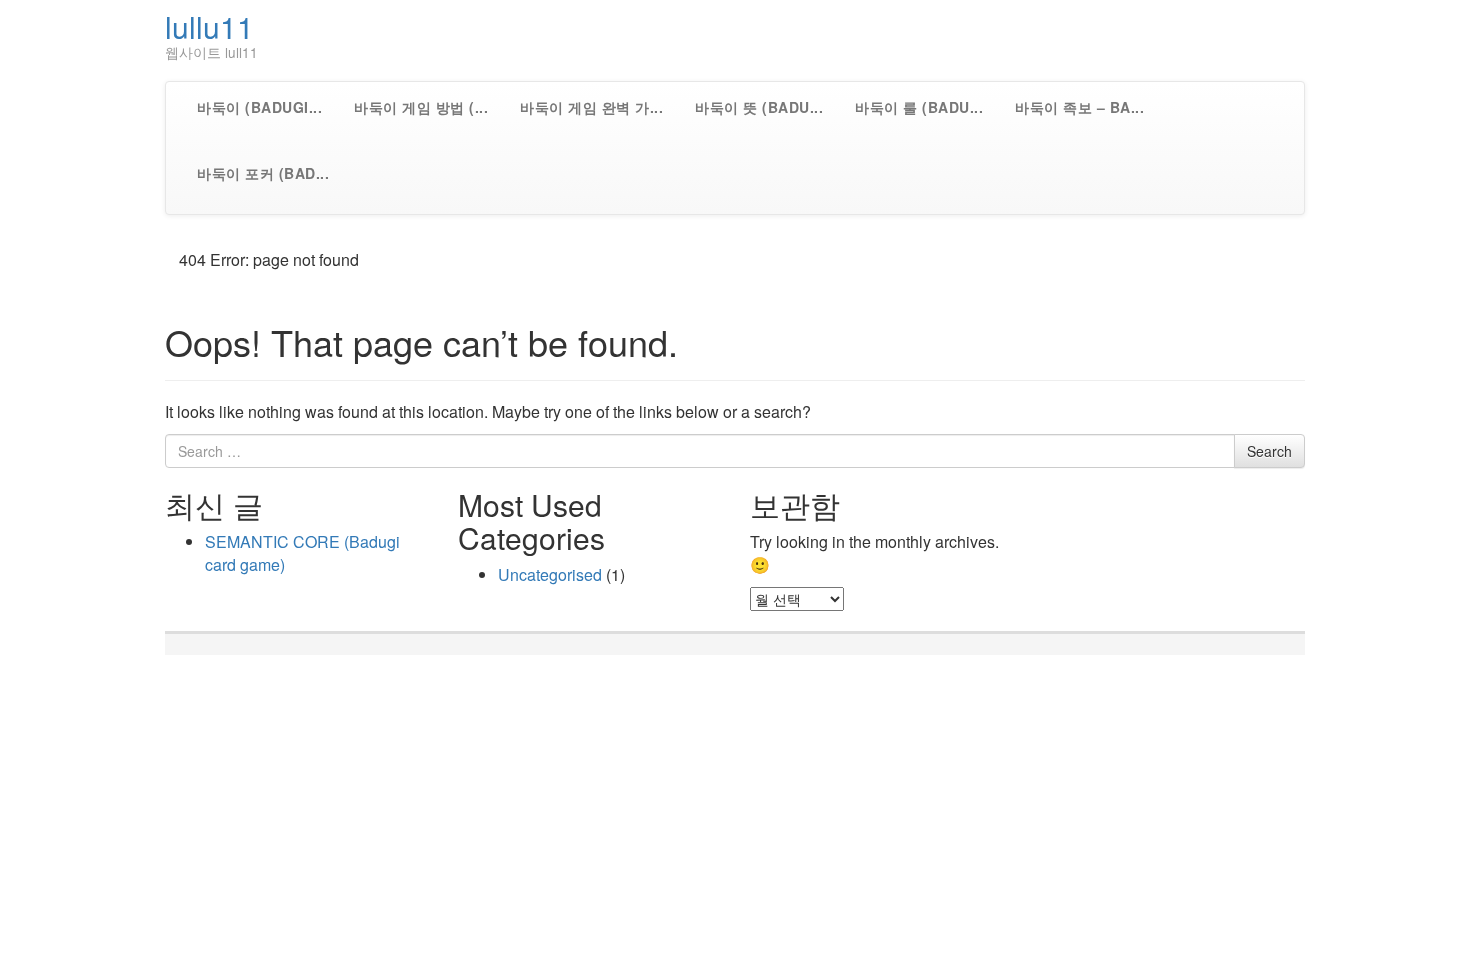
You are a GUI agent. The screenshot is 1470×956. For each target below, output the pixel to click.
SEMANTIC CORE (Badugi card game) (302, 553)
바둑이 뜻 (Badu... (759, 107)
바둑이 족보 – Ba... (1079, 107)
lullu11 (209, 26)
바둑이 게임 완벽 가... (591, 107)
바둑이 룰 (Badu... (919, 107)
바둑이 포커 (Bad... (263, 173)
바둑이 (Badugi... (259, 107)
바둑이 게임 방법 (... (421, 107)
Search (1269, 451)
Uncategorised (550, 574)
